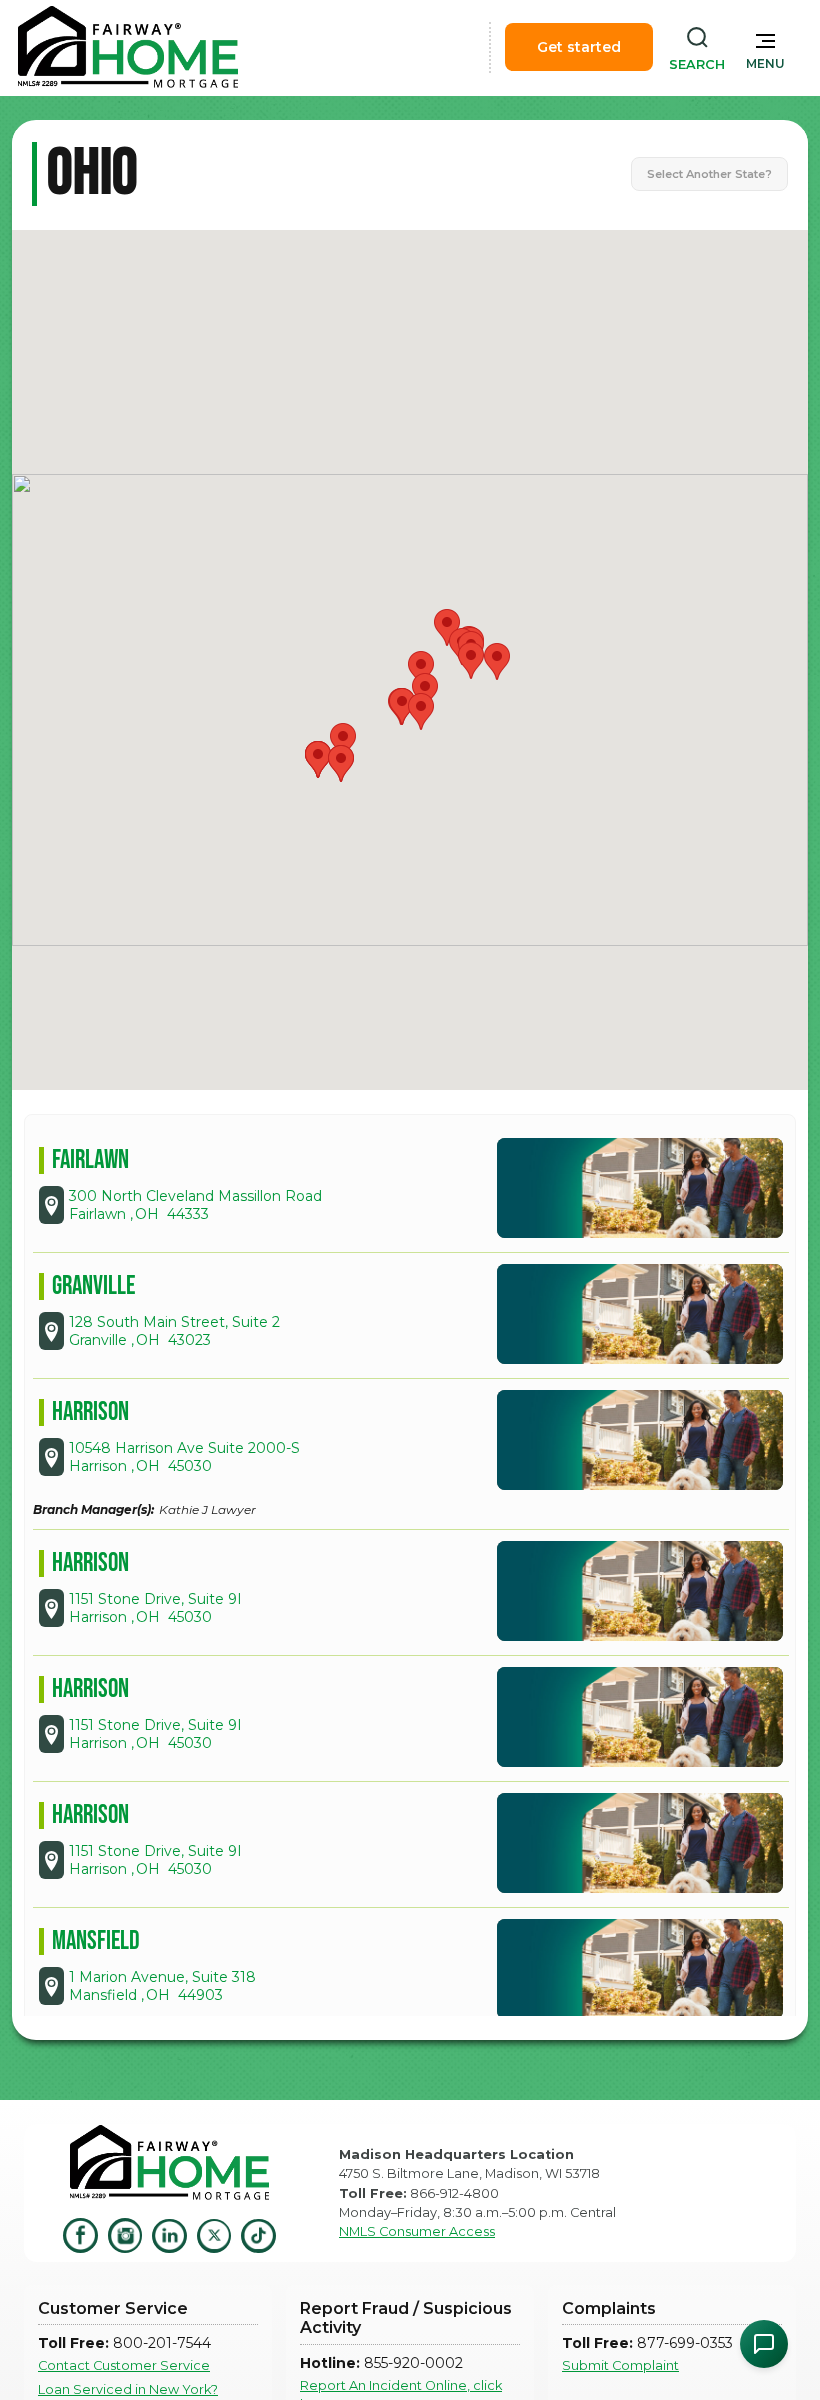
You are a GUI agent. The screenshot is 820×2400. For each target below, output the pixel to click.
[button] (765, 47)
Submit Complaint (620, 2365)
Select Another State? (709, 174)
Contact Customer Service (124, 2365)
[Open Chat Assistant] (764, 2344)
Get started (579, 47)
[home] (128, 47)
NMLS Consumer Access (417, 2231)
